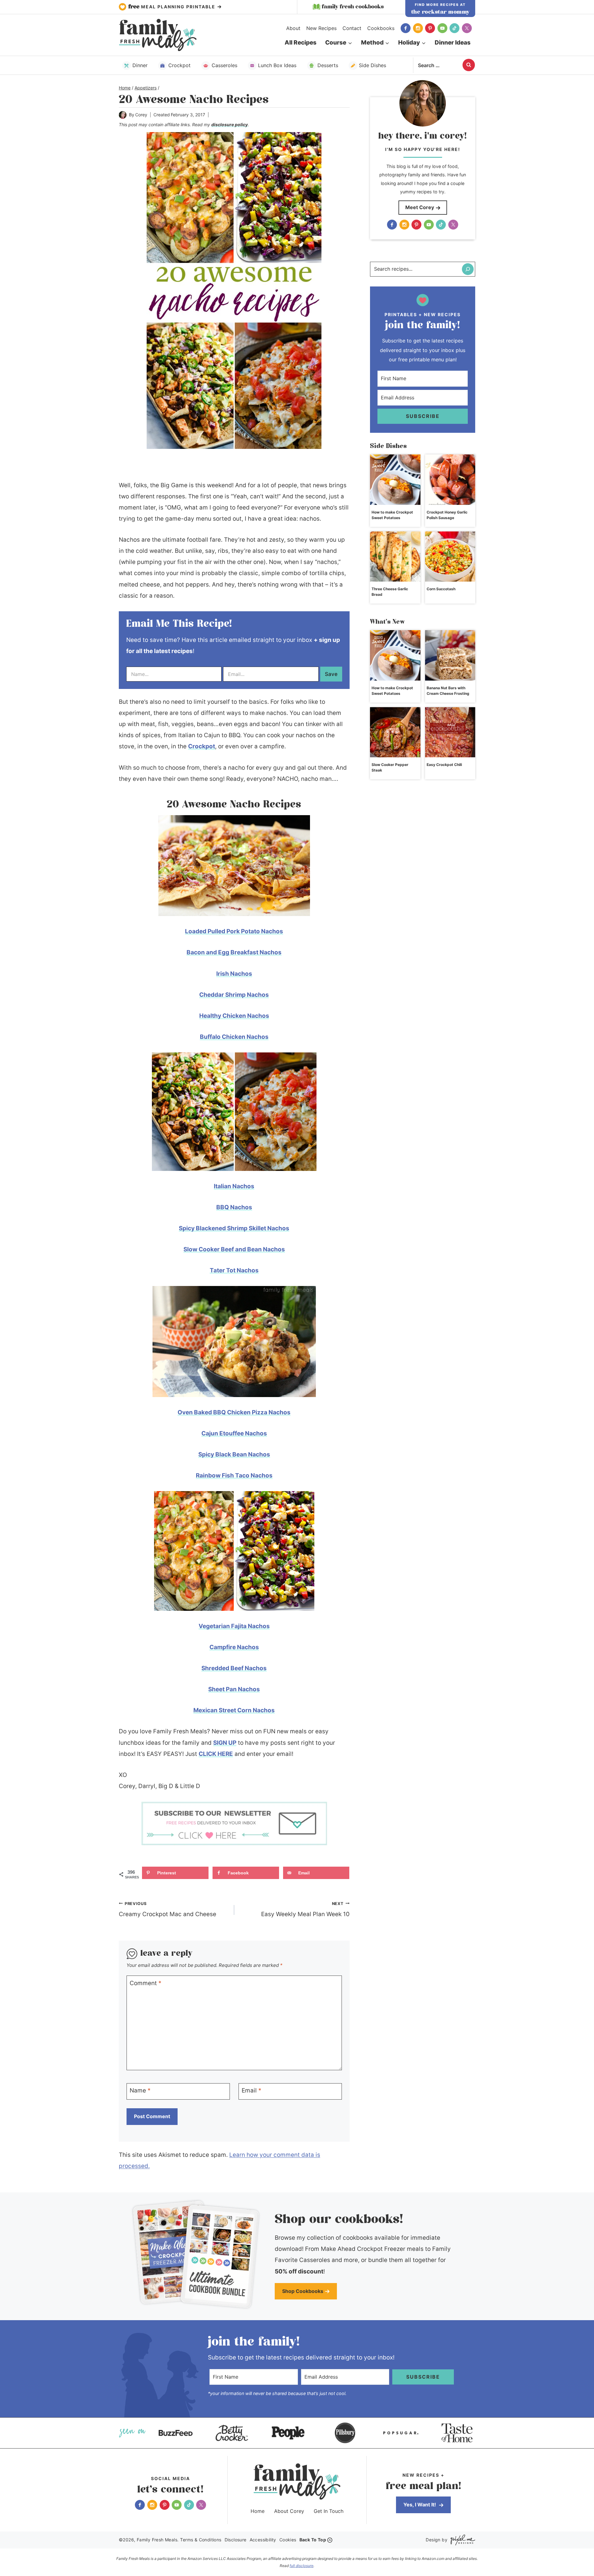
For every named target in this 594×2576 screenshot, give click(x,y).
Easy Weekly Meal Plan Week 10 (305, 1910)
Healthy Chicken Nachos (234, 1016)
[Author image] (123, 115)
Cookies (288, 2540)
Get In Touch (329, 2511)
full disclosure (301, 2566)
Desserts (328, 65)
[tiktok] (454, 28)
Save (331, 674)
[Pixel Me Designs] (461, 2540)
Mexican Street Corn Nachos (234, 1710)
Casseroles (224, 65)
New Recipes (321, 28)
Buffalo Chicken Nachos (234, 1037)
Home (258, 2511)
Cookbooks (381, 28)
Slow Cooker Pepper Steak (390, 767)
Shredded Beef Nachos (234, 1668)
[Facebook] (406, 28)
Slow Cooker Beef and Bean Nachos (234, 1249)
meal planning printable (173, 7)
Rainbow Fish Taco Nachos (234, 1475)
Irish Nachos (234, 974)
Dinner (140, 65)
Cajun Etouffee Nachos (234, 1433)
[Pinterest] (430, 28)
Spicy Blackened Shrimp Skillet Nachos (234, 1228)
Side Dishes (372, 65)
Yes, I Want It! (420, 2505)
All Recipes (301, 43)
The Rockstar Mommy (440, 12)
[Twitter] (467, 28)
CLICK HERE (216, 1754)
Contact (352, 28)
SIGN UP (225, 1743)
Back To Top (313, 2540)
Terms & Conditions (201, 2540)
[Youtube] (442, 28)
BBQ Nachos (234, 1207)
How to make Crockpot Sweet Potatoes (392, 515)
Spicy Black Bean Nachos (234, 1454)
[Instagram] (418, 28)
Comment (146, 1983)
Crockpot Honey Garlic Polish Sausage (447, 515)
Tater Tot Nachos (234, 1270)
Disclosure (236, 2540)
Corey (141, 115)
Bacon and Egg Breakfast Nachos (234, 952)
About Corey (289, 2511)
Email (252, 2090)
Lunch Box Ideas (277, 65)
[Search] (468, 269)
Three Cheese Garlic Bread (390, 592)
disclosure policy (230, 125)
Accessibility (263, 2540)
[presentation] (395, 480)
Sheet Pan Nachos (234, 1689)
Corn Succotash (441, 589)
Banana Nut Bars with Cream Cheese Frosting (448, 691)
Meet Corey (420, 207)
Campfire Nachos (234, 1647)
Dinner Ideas (453, 43)
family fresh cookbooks (353, 7)
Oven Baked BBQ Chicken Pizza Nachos (234, 1412)
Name (140, 2090)
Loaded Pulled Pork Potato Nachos (234, 931)
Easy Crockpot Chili (444, 765)
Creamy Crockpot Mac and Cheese (168, 1910)
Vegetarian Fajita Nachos (234, 1626)
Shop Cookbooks (303, 2291)
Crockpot (179, 65)
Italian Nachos (234, 1186)
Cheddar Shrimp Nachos (234, 995)
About (293, 28)
